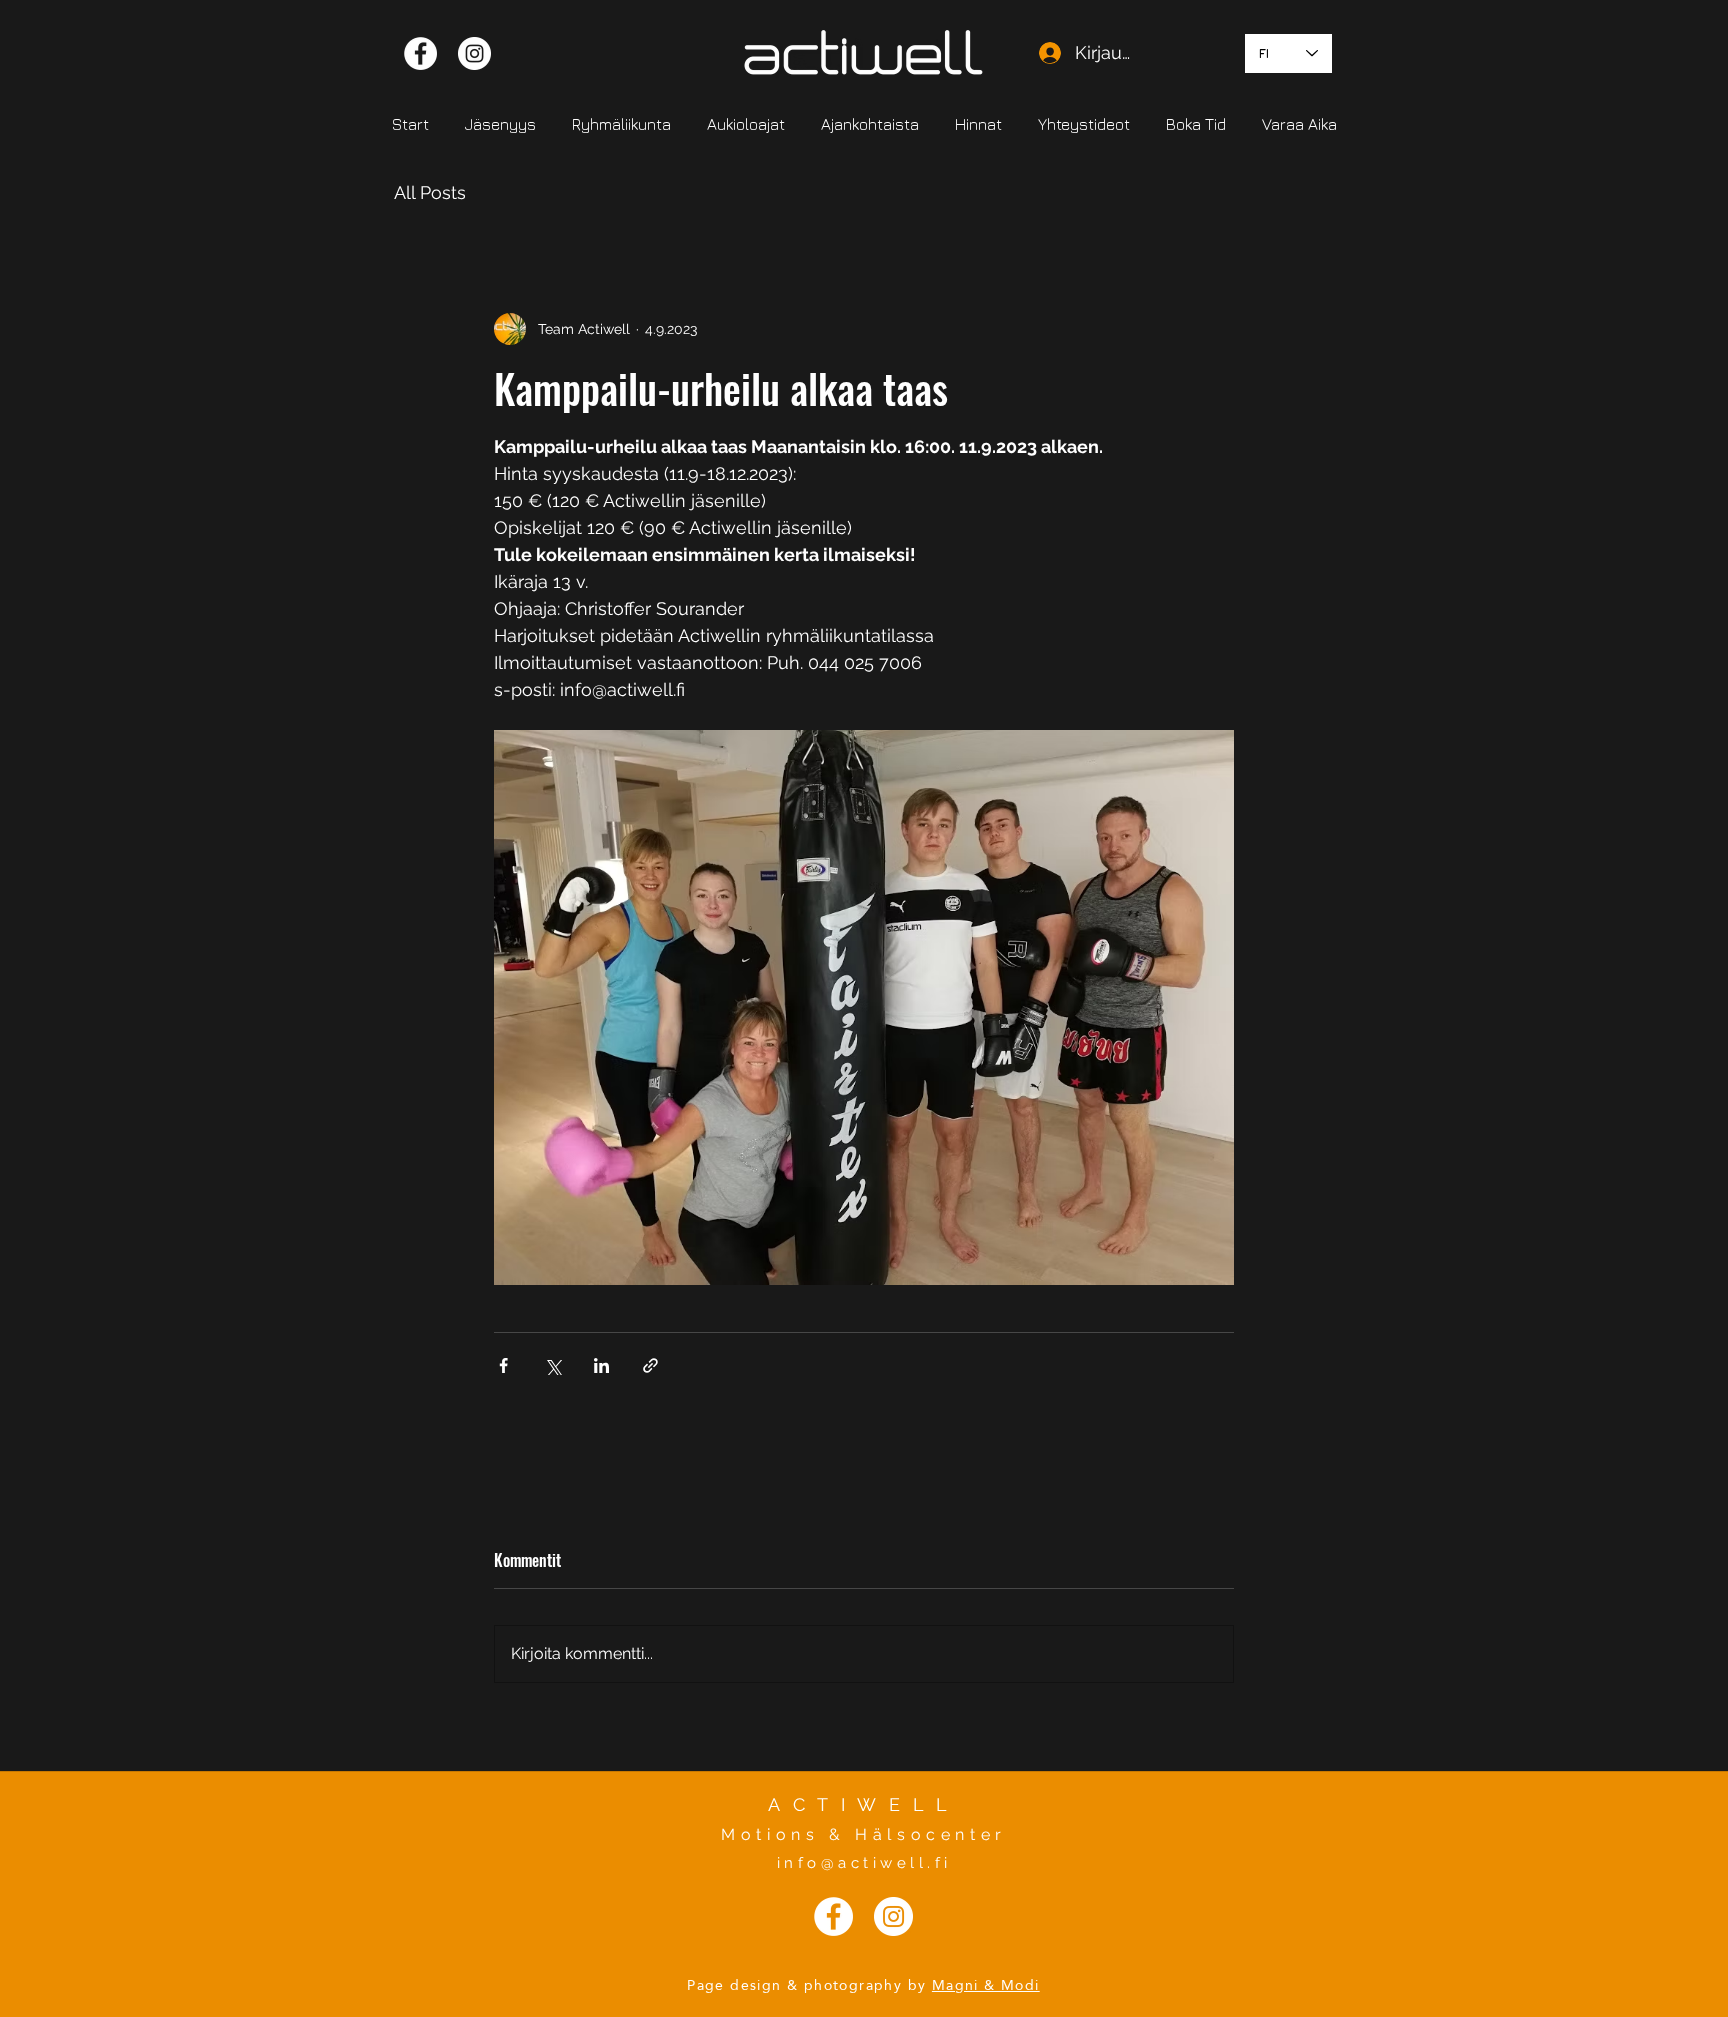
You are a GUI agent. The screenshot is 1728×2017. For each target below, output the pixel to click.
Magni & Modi (986, 1985)
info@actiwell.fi (864, 1863)
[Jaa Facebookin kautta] (503, 1365)
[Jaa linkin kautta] (650, 1365)
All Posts (430, 192)
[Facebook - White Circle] (420, 53)
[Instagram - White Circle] (474, 53)
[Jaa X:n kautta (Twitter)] (552, 1365)
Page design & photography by (806, 1985)
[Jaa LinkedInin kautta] (601, 1365)
